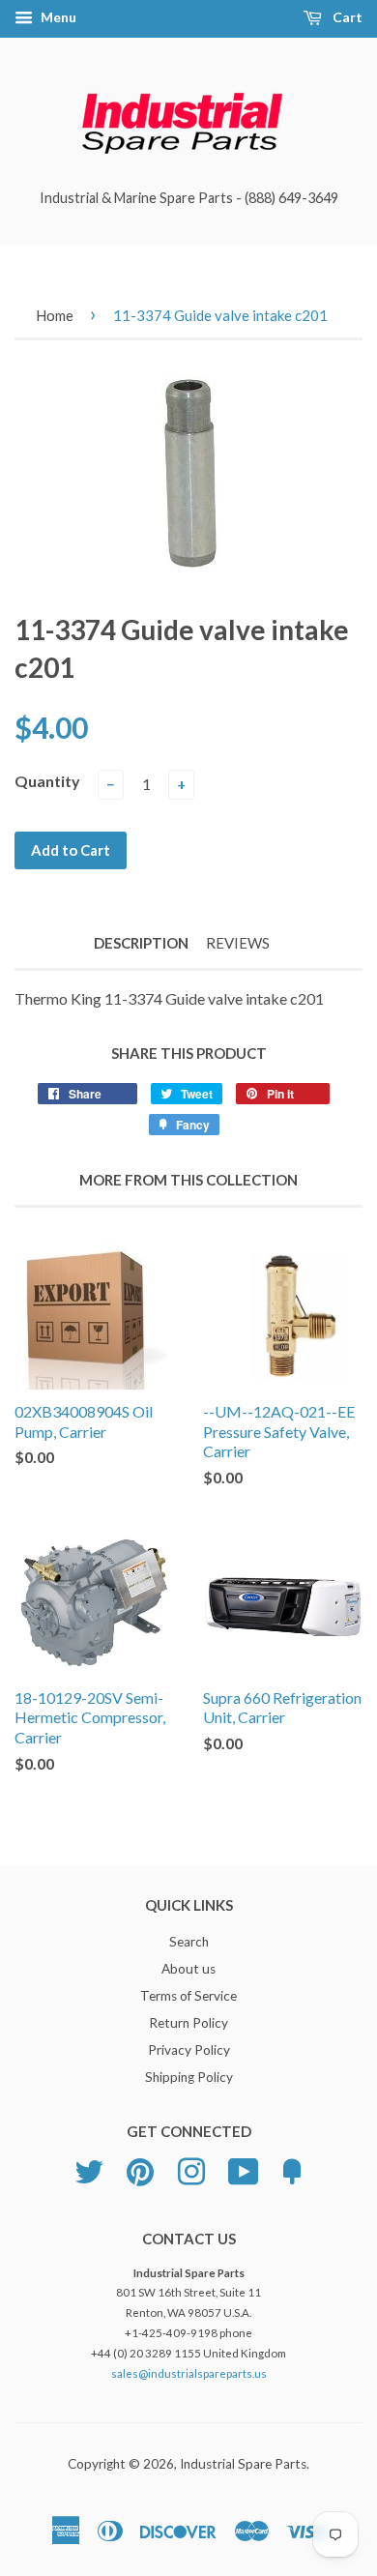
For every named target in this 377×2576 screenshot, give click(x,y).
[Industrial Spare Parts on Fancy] (292, 2169)
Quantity (47, 781)
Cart (346, 17)
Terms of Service (188, 1996)
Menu (57, 17)
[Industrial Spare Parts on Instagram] (191, 2169)
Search (189, 1942)
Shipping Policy (189, 2077)
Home (55, 315)
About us (188, 1969)
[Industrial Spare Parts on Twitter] (89, 2169)
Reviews (238, 943)
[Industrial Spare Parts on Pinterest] (140, 2169)
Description (141, 943)
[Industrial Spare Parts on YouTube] (244, 2169)
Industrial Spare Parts (243, 2464)
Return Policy (188, 2023)
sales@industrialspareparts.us (189, 2373)
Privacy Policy (189, 2050)
